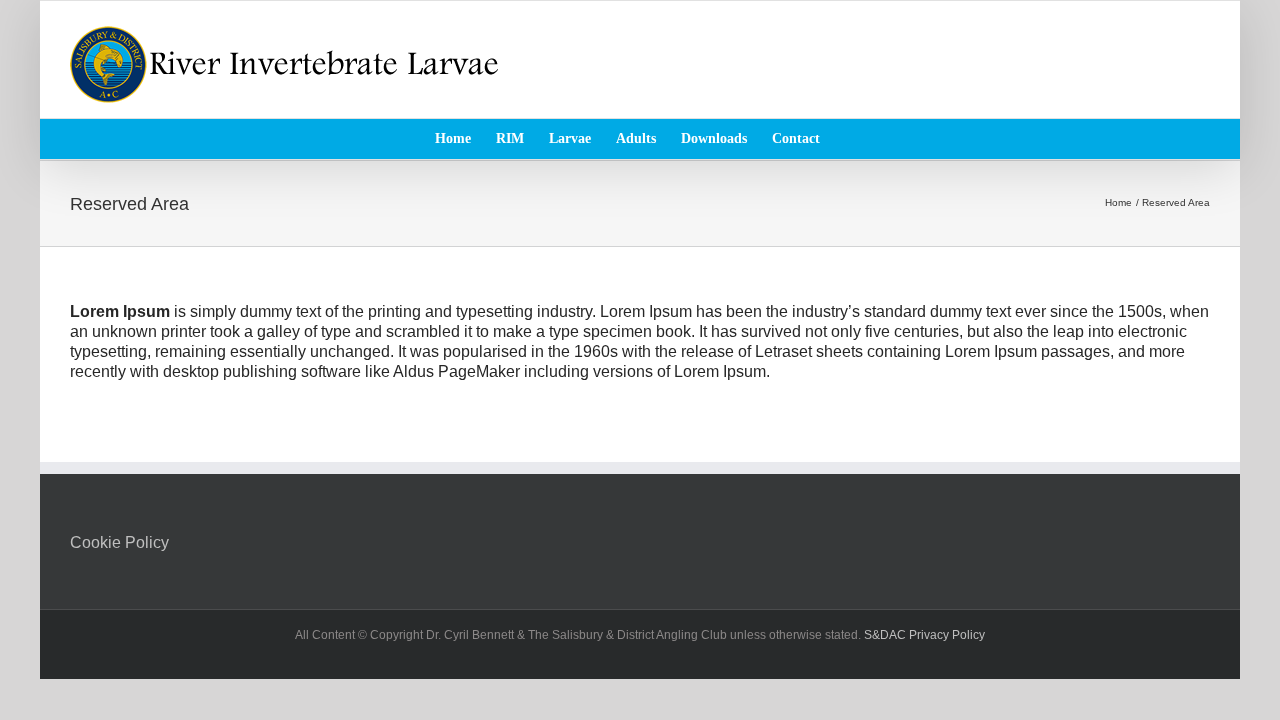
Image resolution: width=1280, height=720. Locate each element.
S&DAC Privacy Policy (924, 635)
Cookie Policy (119, 542)
